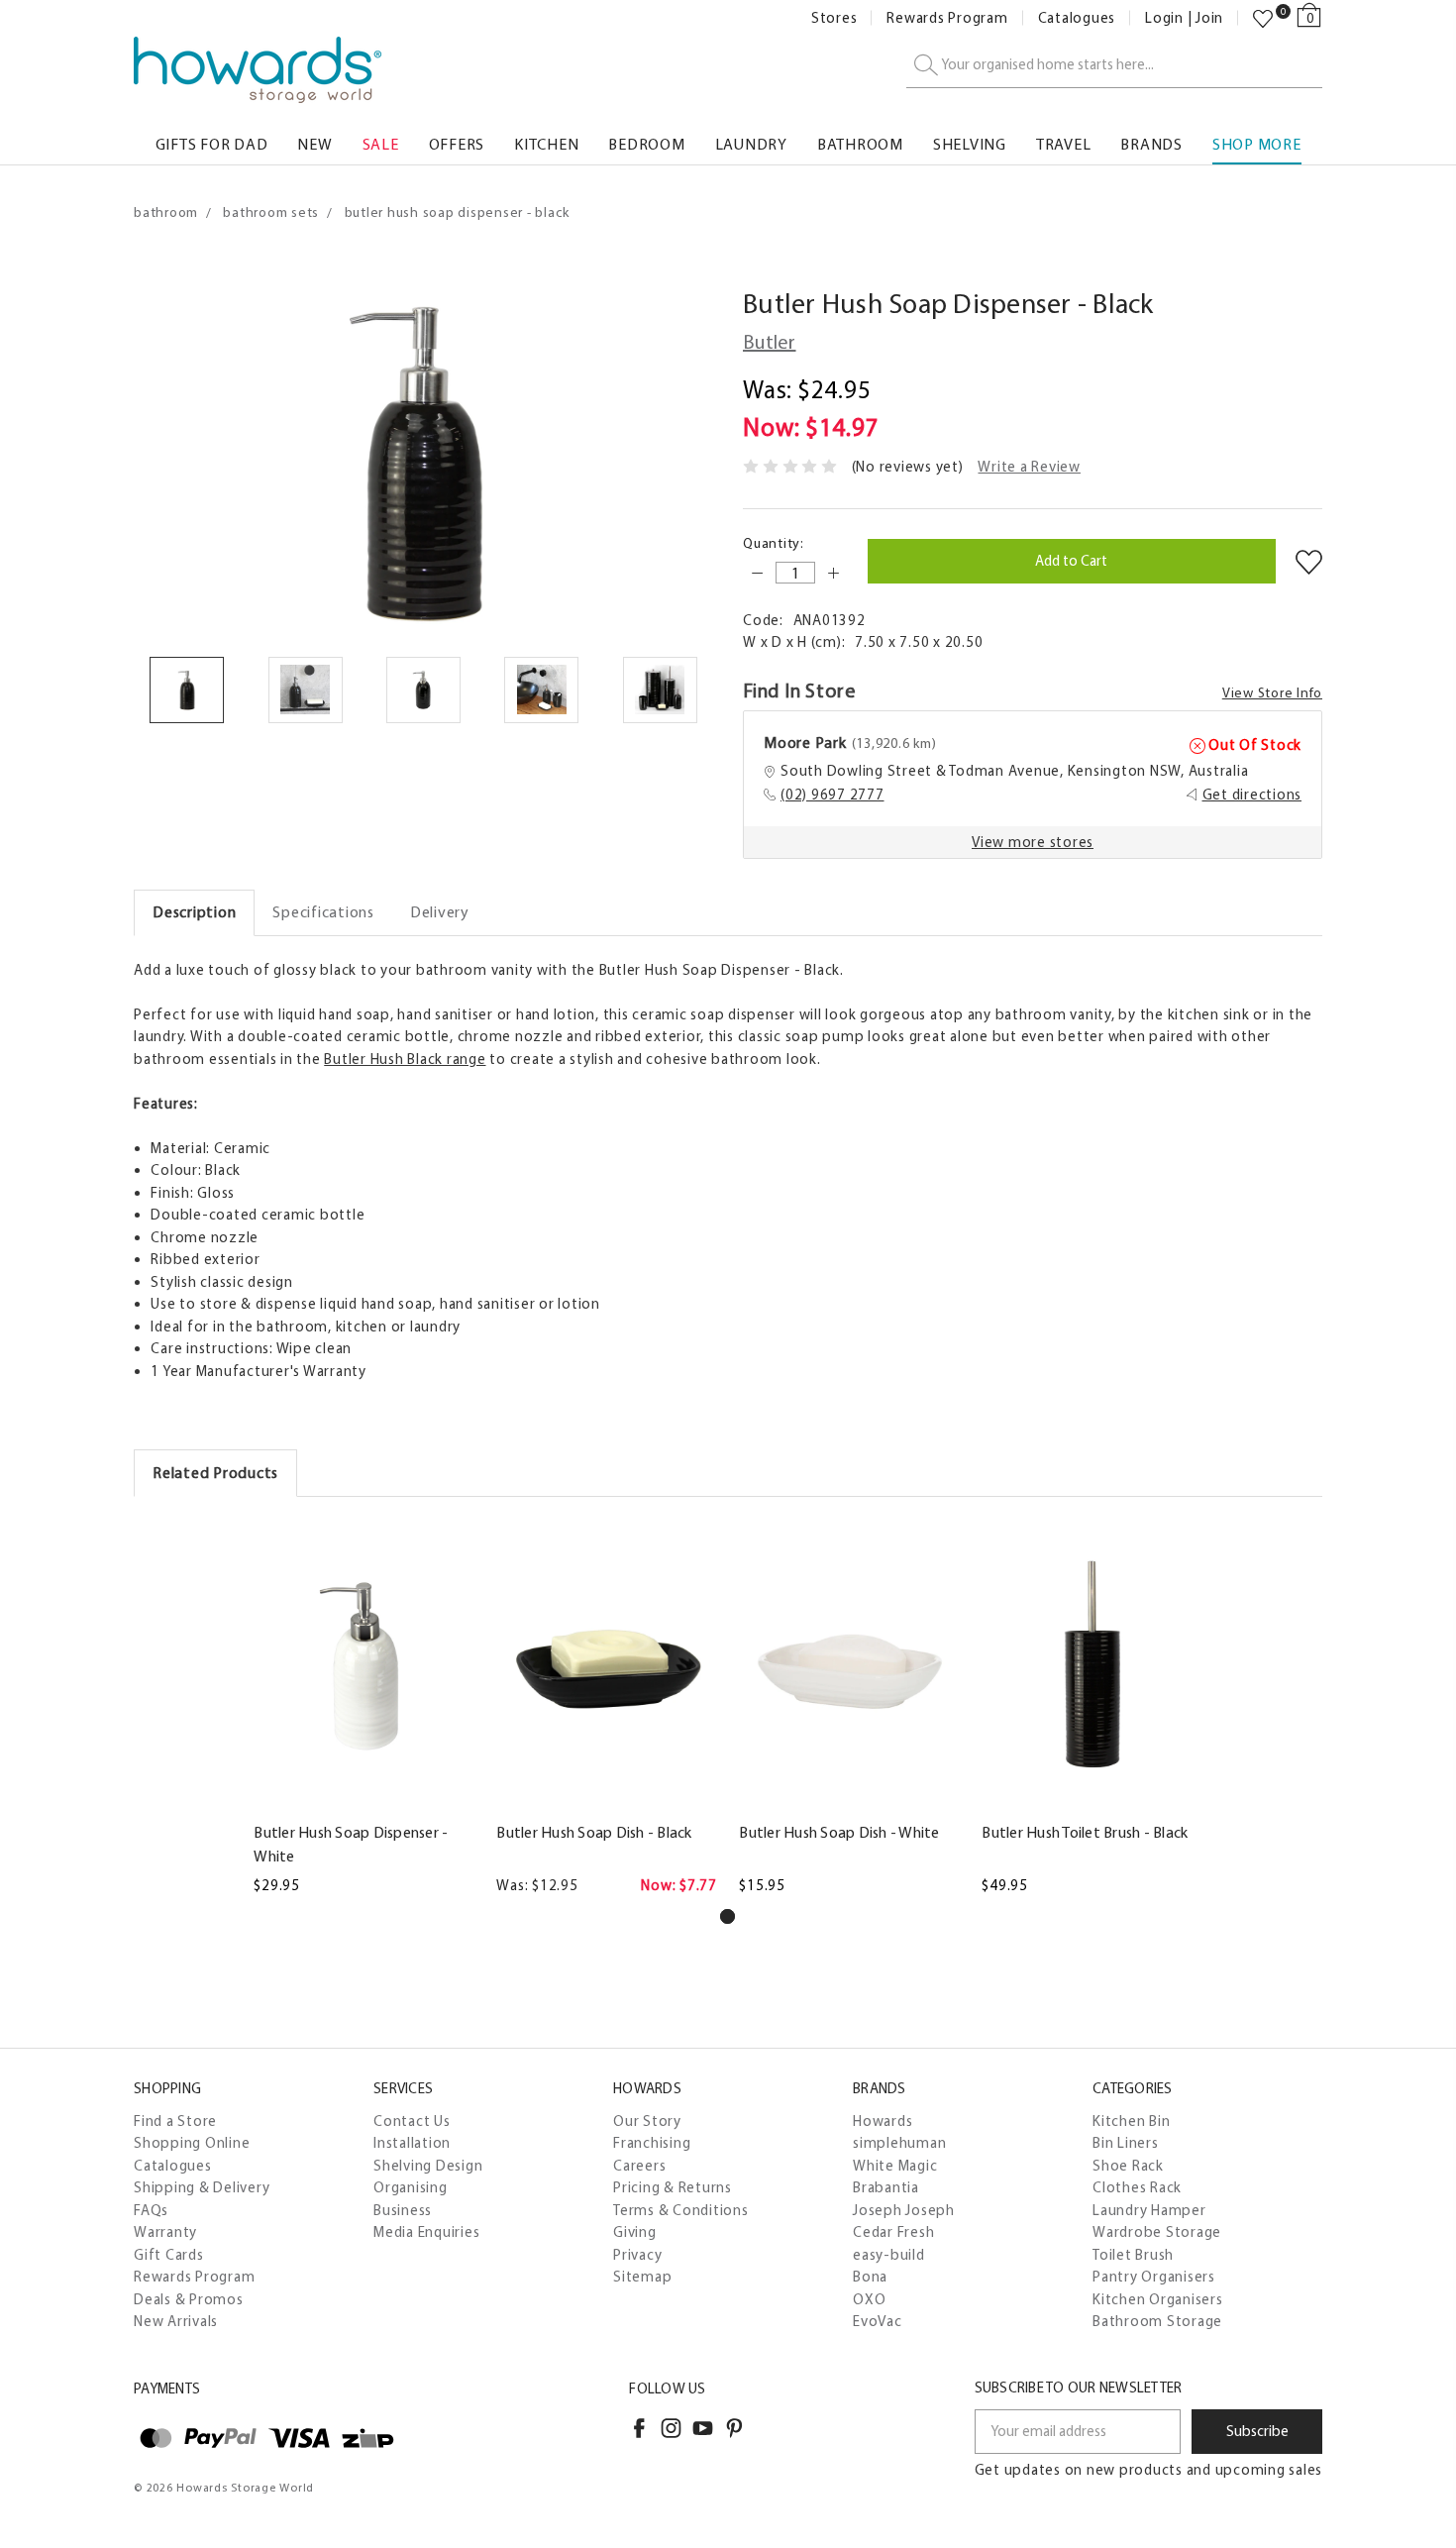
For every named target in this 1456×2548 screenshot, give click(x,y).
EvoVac (878, 2321)
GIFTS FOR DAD (212, 144)
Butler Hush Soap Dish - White (839, 1832)
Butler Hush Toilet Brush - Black (1085, 1832)
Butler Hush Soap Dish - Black (594, 1832)
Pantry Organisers (1154, 2277)
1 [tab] (728, 1916)
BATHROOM (860, 144)
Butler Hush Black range (405, 1059)
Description (194, 912)
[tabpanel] (364, 1707)
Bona (870, 2277)
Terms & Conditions (681, 2210)
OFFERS (457, 144)
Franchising (652, 2143)
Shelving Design (428, 2166)
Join (1209, 18)
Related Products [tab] (215, 1473)
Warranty (165, 2232)
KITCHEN (546, 144)
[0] (1263, 19)
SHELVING (970, 144)
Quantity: (774, 543)
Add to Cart (364, 1798)
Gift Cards (169, 2255)
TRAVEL (1064, 144)
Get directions (1252, 795)
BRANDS (1151, 144)
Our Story (647, 2121)
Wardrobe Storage (1157, 2232)
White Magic (895, 2166)
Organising (411, 2187)
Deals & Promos (189, 2299)
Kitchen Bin (1131, 2121)
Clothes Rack (1137, 2187)
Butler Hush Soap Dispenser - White (351, 1844)
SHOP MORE (1257, 144)
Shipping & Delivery (202, 2187)
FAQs (151, 2210)
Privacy (637, 2255)
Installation (412, 2143)
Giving (635, 2232)
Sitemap (642, 2277)
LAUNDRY (751, 144)
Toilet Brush (1133, 2255)
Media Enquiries (426, 2232)
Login (1164, 18)
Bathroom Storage (1157, 2321)
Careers (639, 2166)
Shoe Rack (1128, 2166)
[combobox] (1114, 66)
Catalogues (1077, 18)
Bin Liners (1126, 2143)
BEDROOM (646, 144)
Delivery (440, 912)
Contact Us (412, 2121)
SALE (381, 144)
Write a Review (1029, 467)
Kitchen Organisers (1158, 2299)
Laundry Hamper (1149, 2210)
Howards (883, 2121)
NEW (314, 144)
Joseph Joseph (904, 2210)
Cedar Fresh (893, 2232)
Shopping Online (192, 2143)
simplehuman (899, 2143)
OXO (869, 2299)
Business (403, 2210)
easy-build (889, 2255)
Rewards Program (947, 18)
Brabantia (886, 2187)
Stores (834, 18)
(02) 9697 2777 (832, 795)
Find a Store (175, 2121)
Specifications (323, 912)
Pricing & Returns (673, 2187)
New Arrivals (176, 2321)
